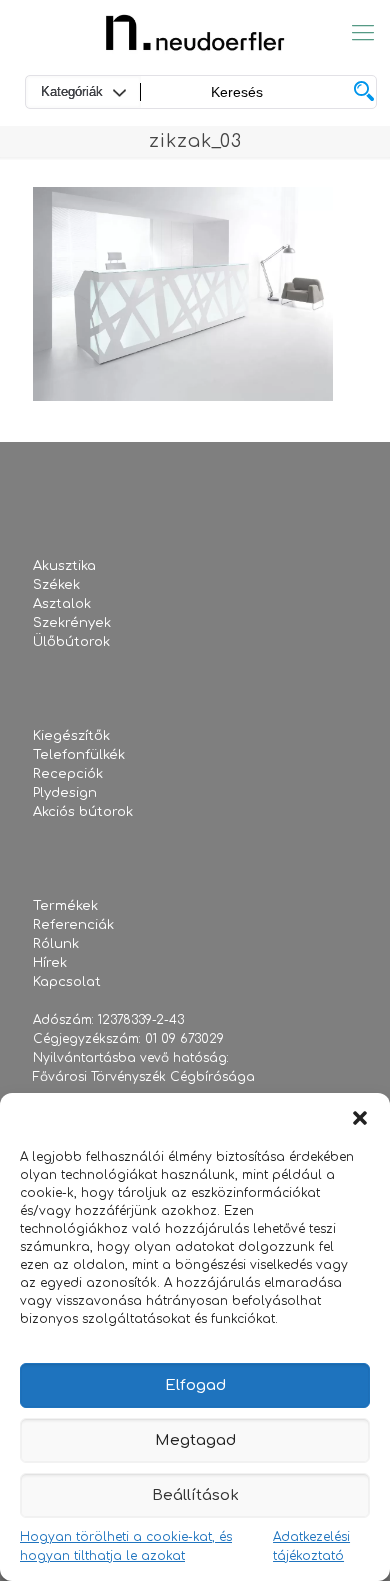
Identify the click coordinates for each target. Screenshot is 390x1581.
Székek (56, 585)
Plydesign (65, 793)
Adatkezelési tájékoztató (311, 1546)
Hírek (50, 963)
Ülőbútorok (71, 642)
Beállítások (195, 1495)
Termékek (65, 906)
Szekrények (72, 623)
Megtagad (195, 1440)
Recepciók (68, 774)
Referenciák (73, 925)
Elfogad (195, 1385)
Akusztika (64, 566)
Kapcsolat (67, 982)
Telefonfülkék (79, 755)
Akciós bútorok (83, 812)
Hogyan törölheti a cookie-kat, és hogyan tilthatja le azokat (126, 1546)
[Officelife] (195, 32)
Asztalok (62, 604)
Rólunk (56, 944)
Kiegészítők (71, 736)
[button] (360, 1118)
